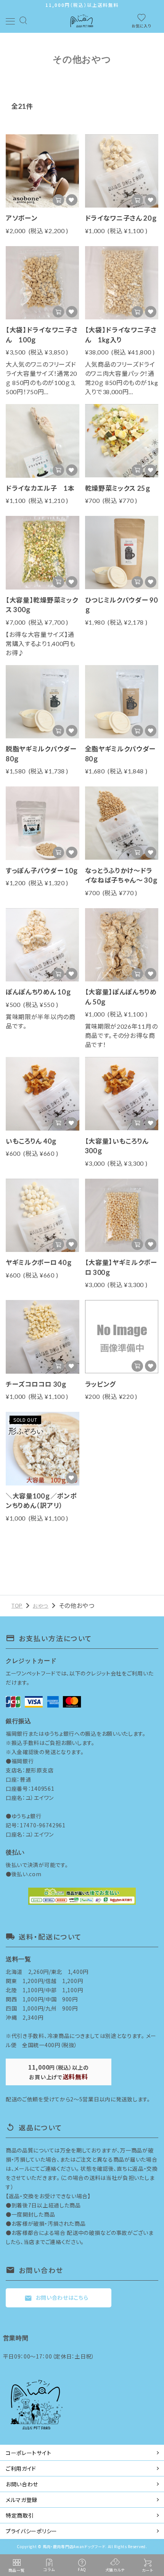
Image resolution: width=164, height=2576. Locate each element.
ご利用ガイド (21, 2468)
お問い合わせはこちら (56, 2298)
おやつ (41, 1606)
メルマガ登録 (22, 2500)
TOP (17, 1606)
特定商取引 (20, 2515)
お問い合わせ (22, 2484)
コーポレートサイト (28, 2453)
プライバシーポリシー (31, 2531)
